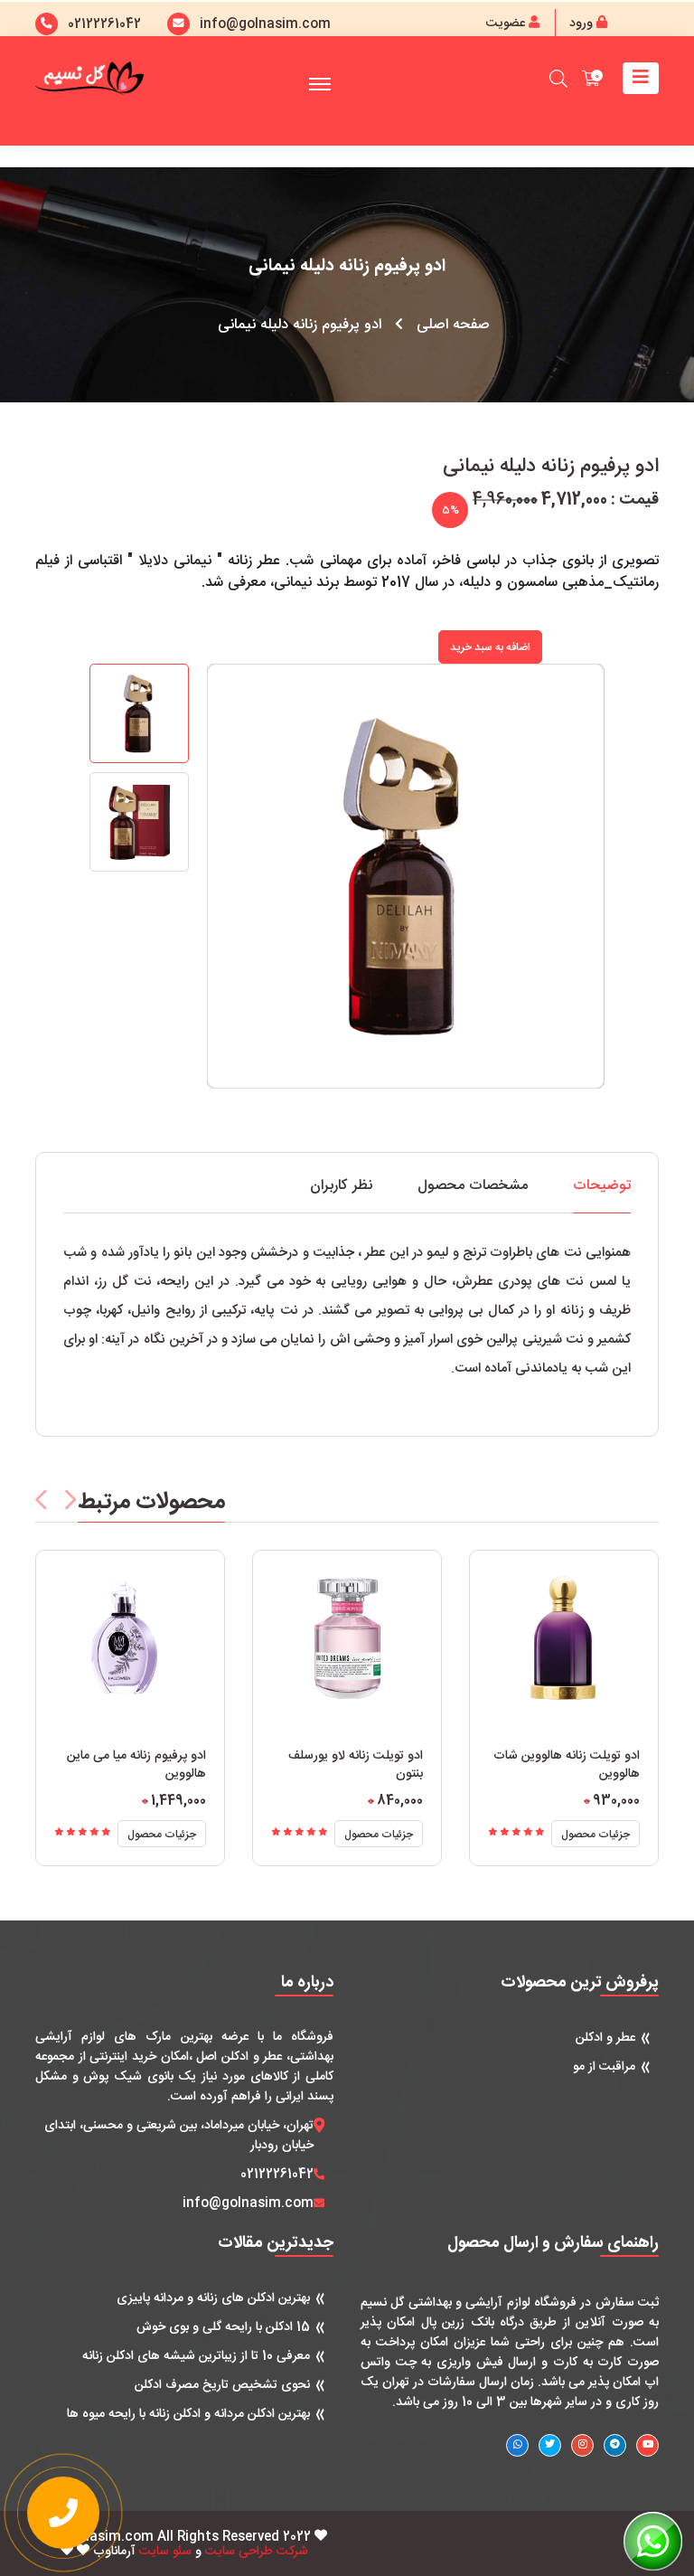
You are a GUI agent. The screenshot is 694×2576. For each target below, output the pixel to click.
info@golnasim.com (248, 2203)
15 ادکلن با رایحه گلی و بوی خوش (223, 2327)
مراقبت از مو (604, 2067)
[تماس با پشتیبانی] (63, 2513)
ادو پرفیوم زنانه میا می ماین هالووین (136, 1765)
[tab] (602, 1196)
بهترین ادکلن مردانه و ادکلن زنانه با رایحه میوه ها (188, 2414)
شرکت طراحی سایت (257, 2552)
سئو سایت (165, 2552)
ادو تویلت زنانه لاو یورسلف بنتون (356, 1765)
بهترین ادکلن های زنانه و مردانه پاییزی (213, 2298)
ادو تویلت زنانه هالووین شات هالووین (567, 1765)
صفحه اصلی (453, 326)
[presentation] (41, 1500)
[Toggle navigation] (641, 78)
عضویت (507, 24)
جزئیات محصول (162, 1835)
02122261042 (104, 24)
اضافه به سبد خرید (490, 647)
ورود (583, 24)
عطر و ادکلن (605, 2038)
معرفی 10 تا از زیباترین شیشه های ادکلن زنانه (196, 2356)
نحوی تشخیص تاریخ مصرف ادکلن (222, 2385)
